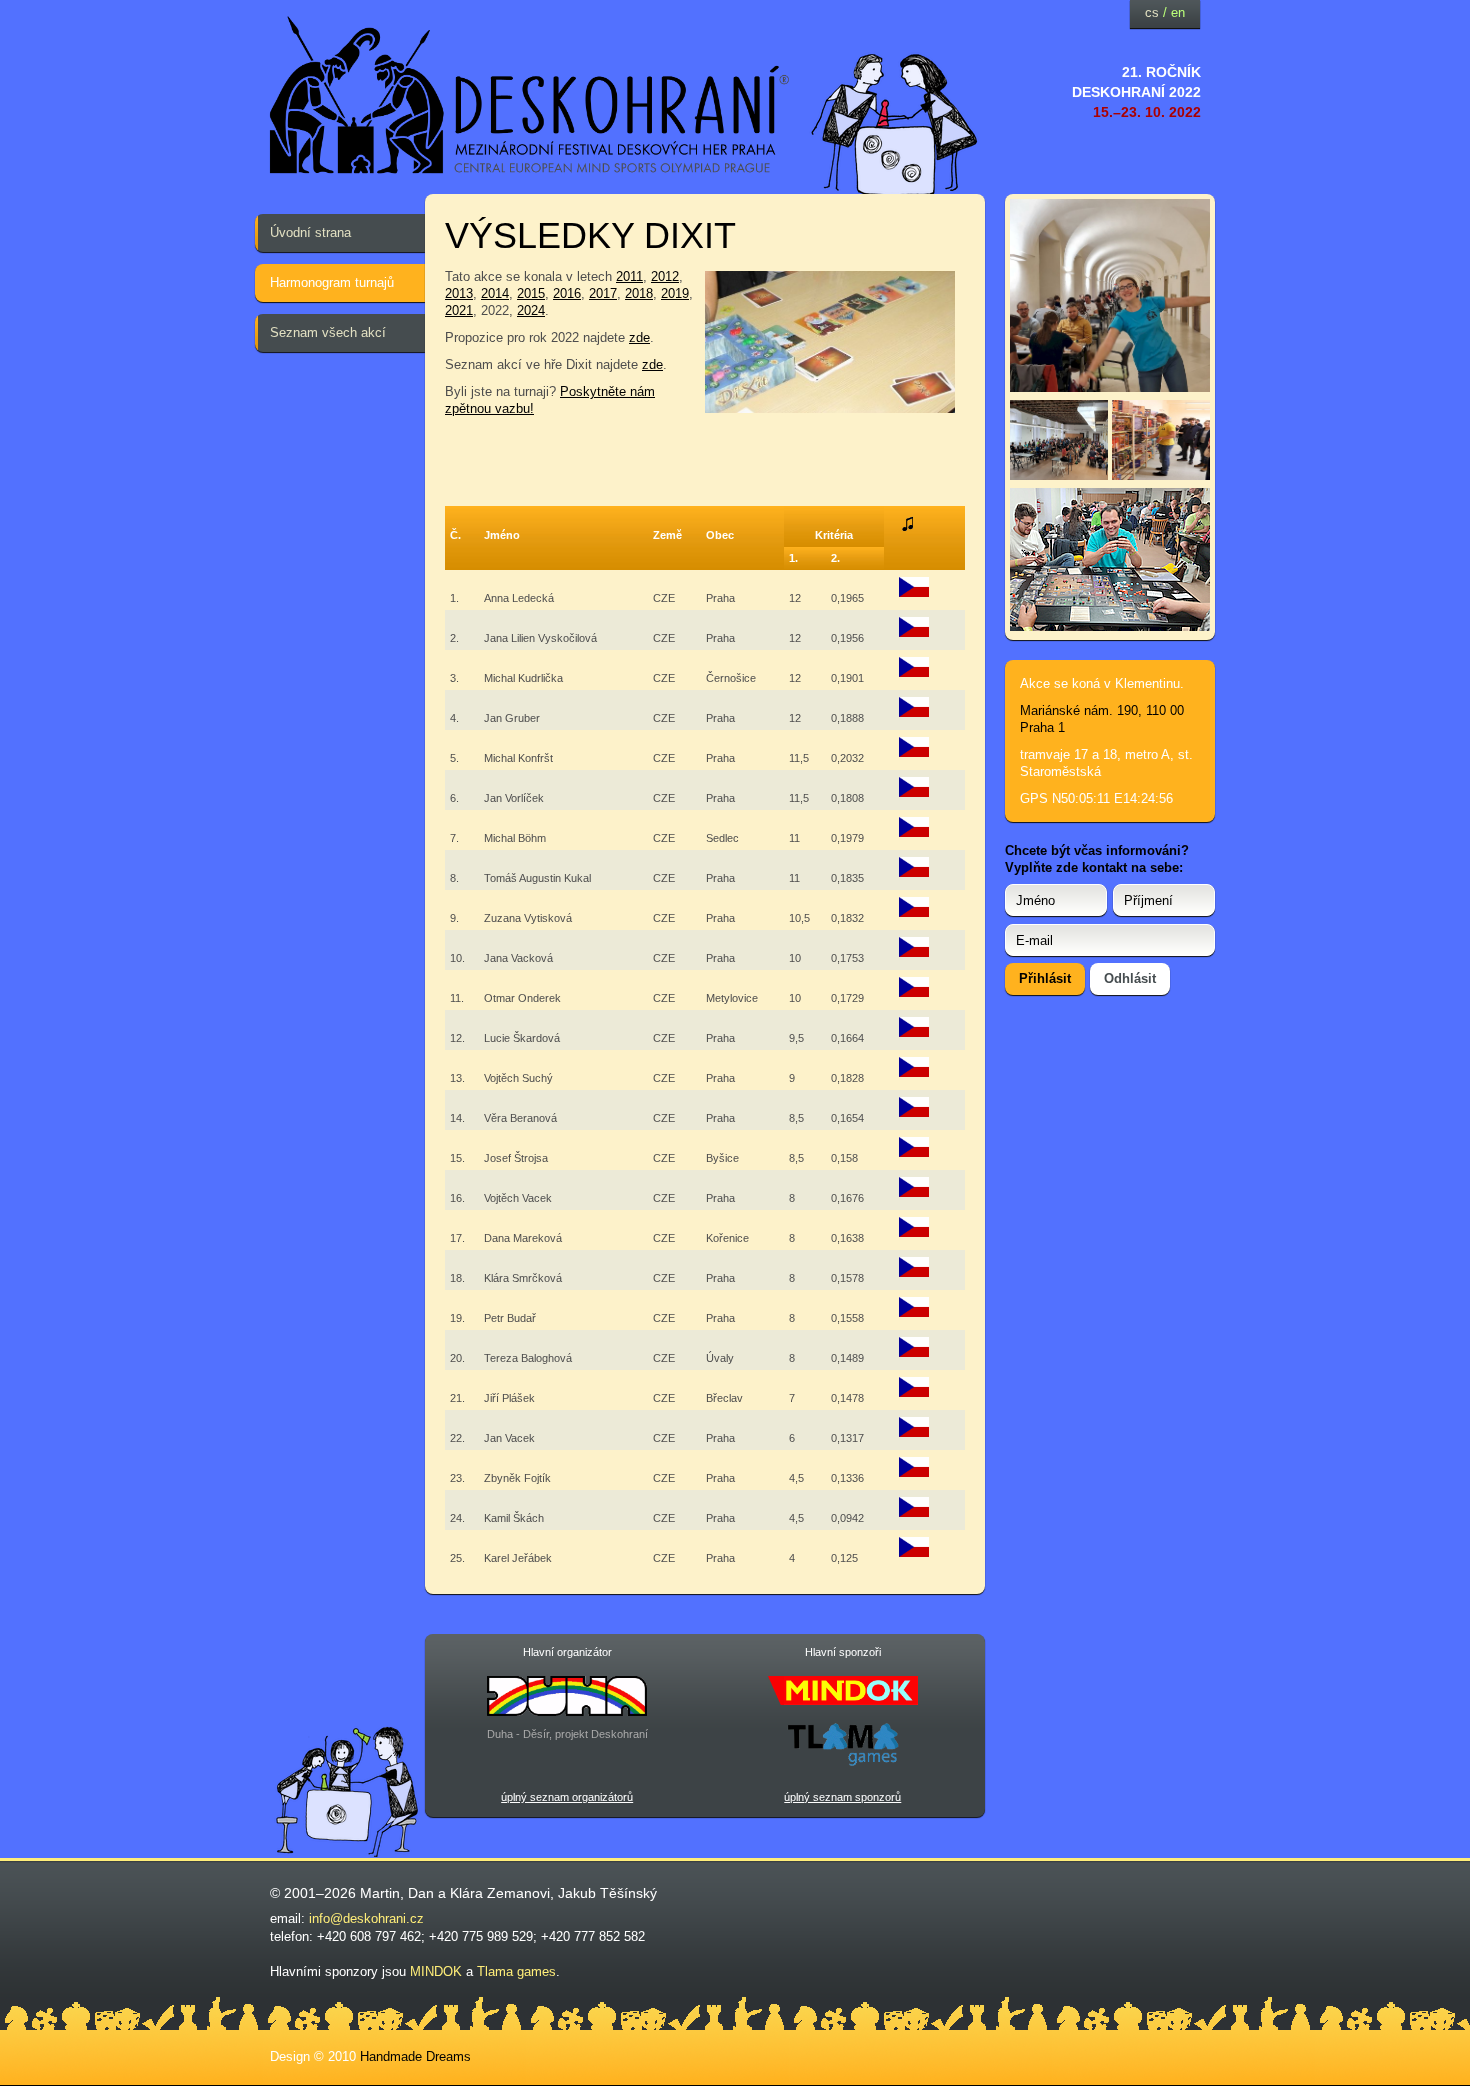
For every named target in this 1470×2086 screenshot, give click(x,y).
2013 (459, 293)
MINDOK (436, 1971)
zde (639, 337)
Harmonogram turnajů (332, 282)
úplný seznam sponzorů (842, 1797)
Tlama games (516, 1971)
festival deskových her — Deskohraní (530, 95)
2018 (639, 293)
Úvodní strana (310, 232)
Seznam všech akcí (328, 332)
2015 (531, 293)
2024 (531, 310)
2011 (629, 276)
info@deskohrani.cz (366, 1918)
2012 (665, 276)
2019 (675, 293)
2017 (603, 293)
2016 (567, 293)
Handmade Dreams (415, 2056)
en (1178, 12)
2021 (459, 310)
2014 (495, 293)
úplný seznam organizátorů (567, 1797)
